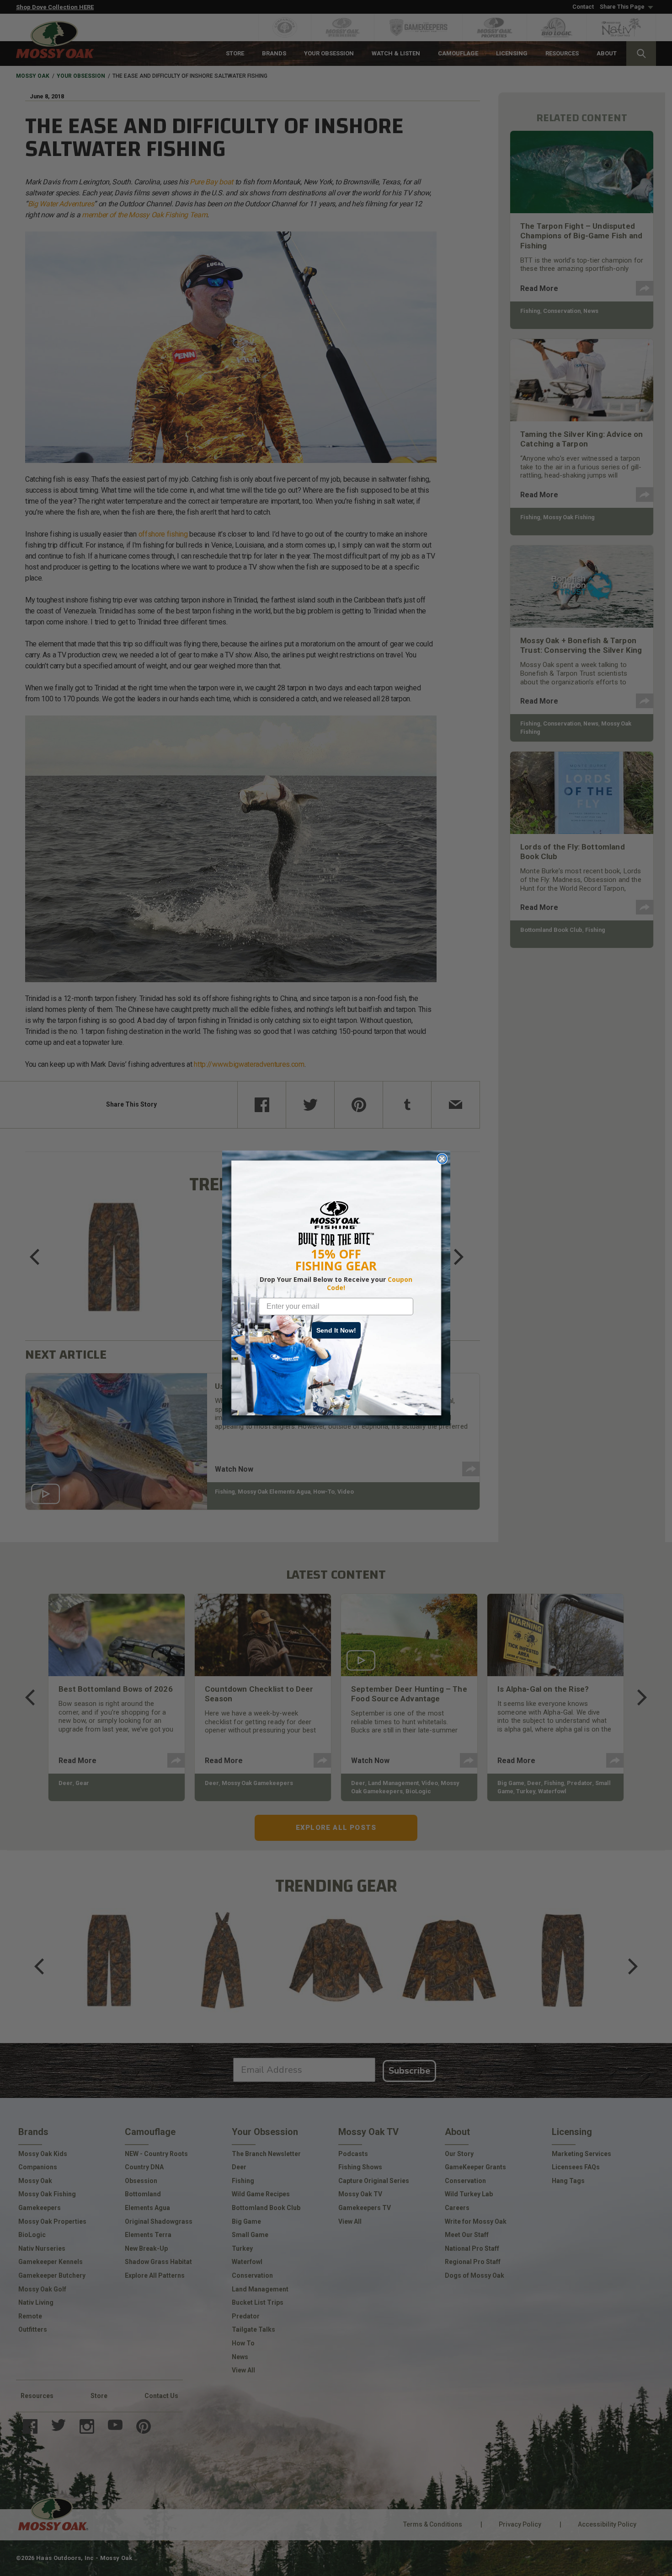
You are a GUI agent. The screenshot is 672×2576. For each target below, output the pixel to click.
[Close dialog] (442, 1159)
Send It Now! (336, 1330)
